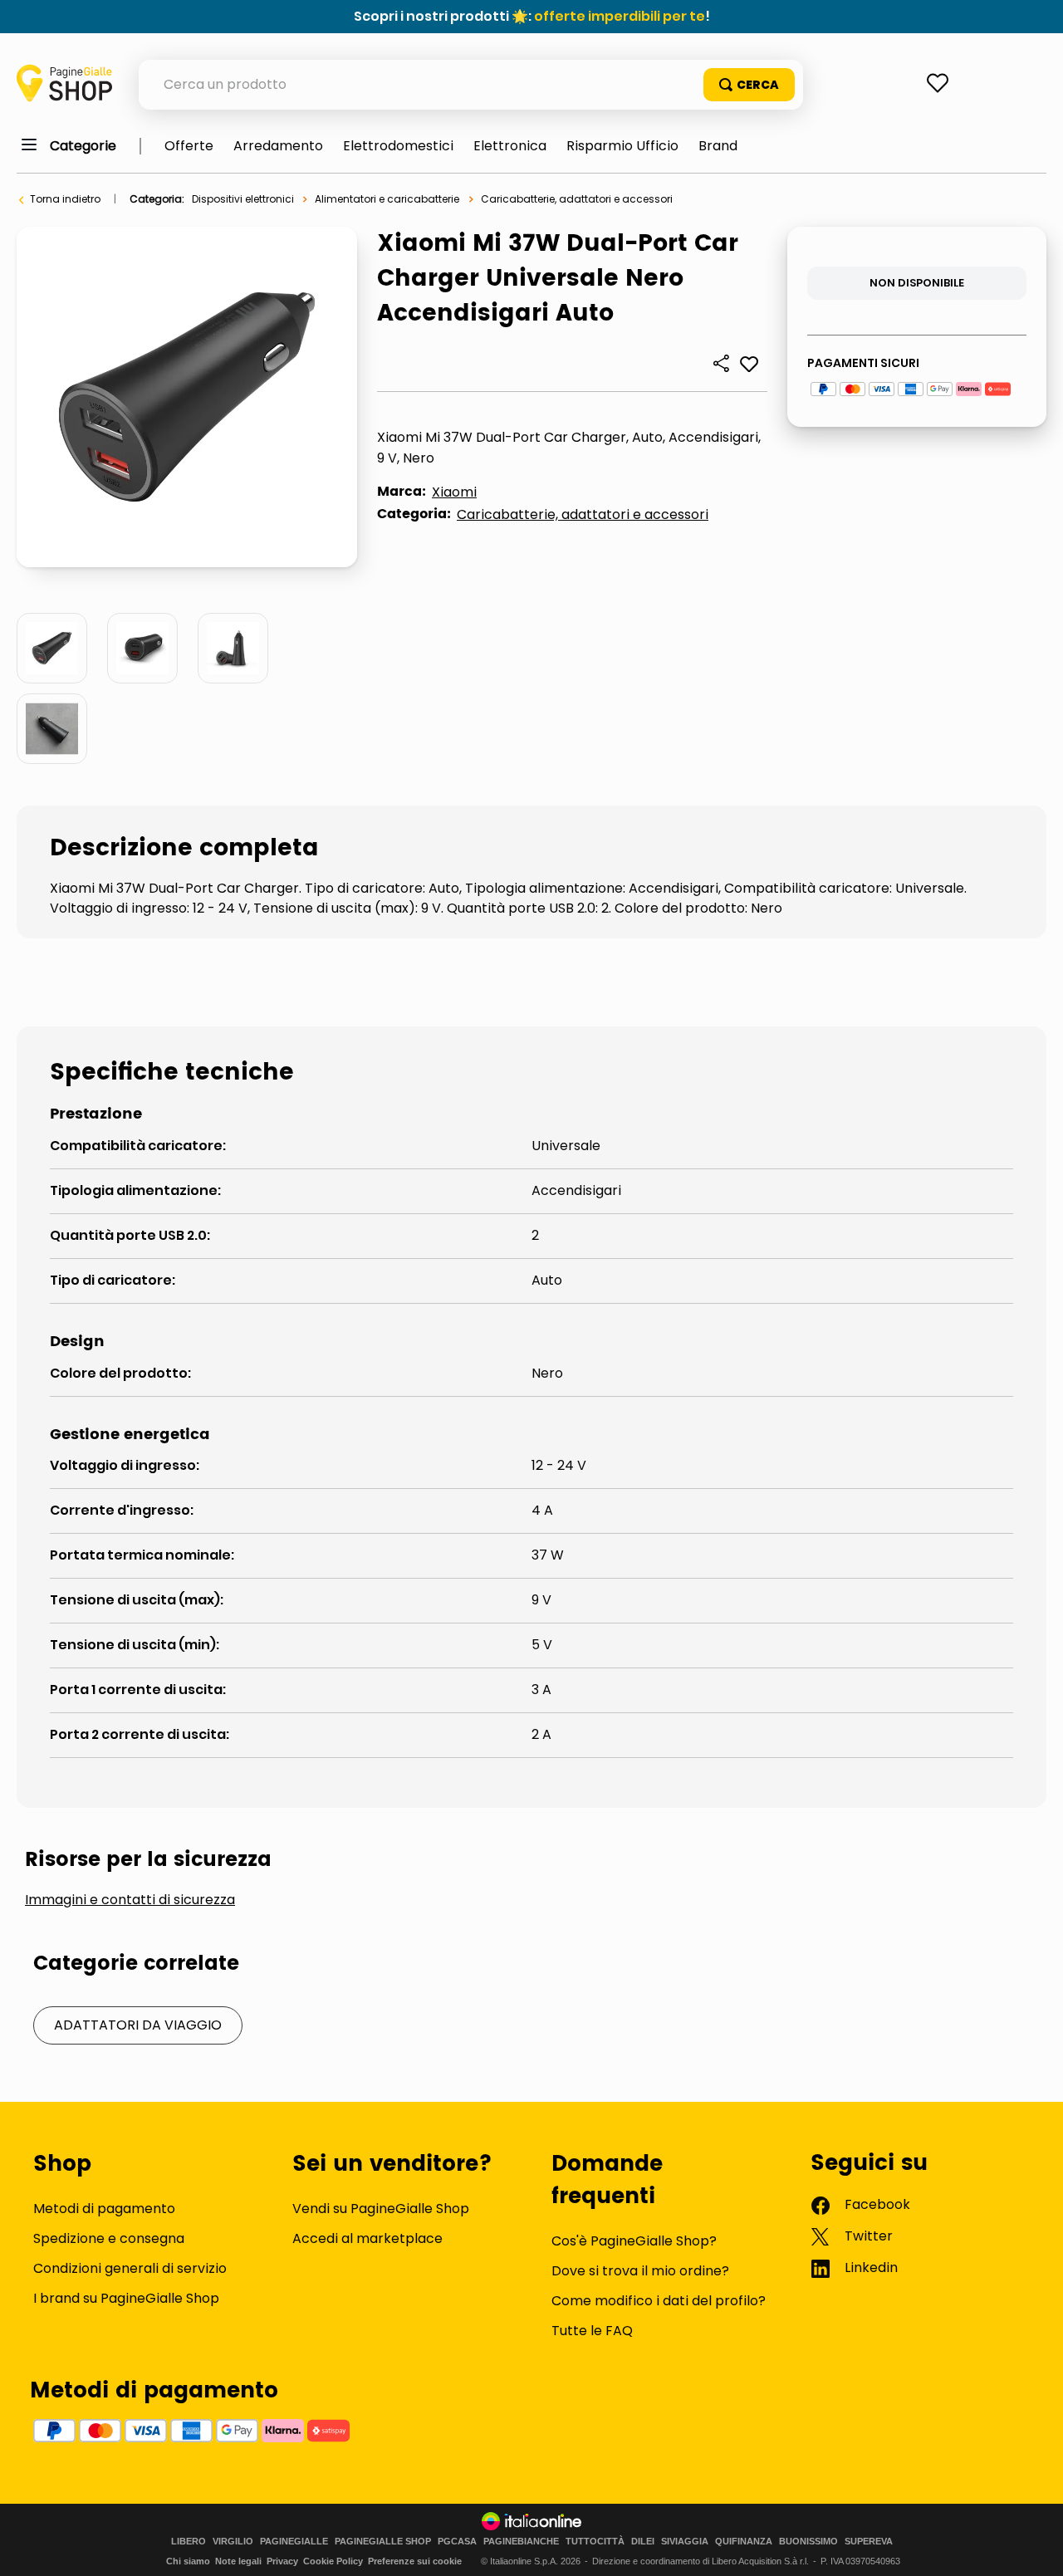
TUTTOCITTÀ (595, 2542)
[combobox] (471, 85)
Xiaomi (454, 492)
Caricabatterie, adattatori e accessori (577, 199)
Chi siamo (188, 2561)
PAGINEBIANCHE (521, 2542)
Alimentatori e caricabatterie (387, 199)
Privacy (282, 2561)
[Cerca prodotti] (749, 85)
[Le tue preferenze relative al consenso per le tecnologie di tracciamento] (1034, 2547)
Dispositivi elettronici (243, 199)
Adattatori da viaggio (138, 2025)
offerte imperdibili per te (620, 16)
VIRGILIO (233, 2542)
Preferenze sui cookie (415, 2561)
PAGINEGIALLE (294, 2542)
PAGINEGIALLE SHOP (383, 2542)
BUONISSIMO (808, 2542)
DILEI (643, 2542)
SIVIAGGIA (685, 2542)
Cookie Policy (333, 2561)
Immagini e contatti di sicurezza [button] (130, 1900)
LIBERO (189, 2542)
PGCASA (457, 2542)
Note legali (238, 2561)
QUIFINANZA (744, 2542)
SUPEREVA (869, 2542)
